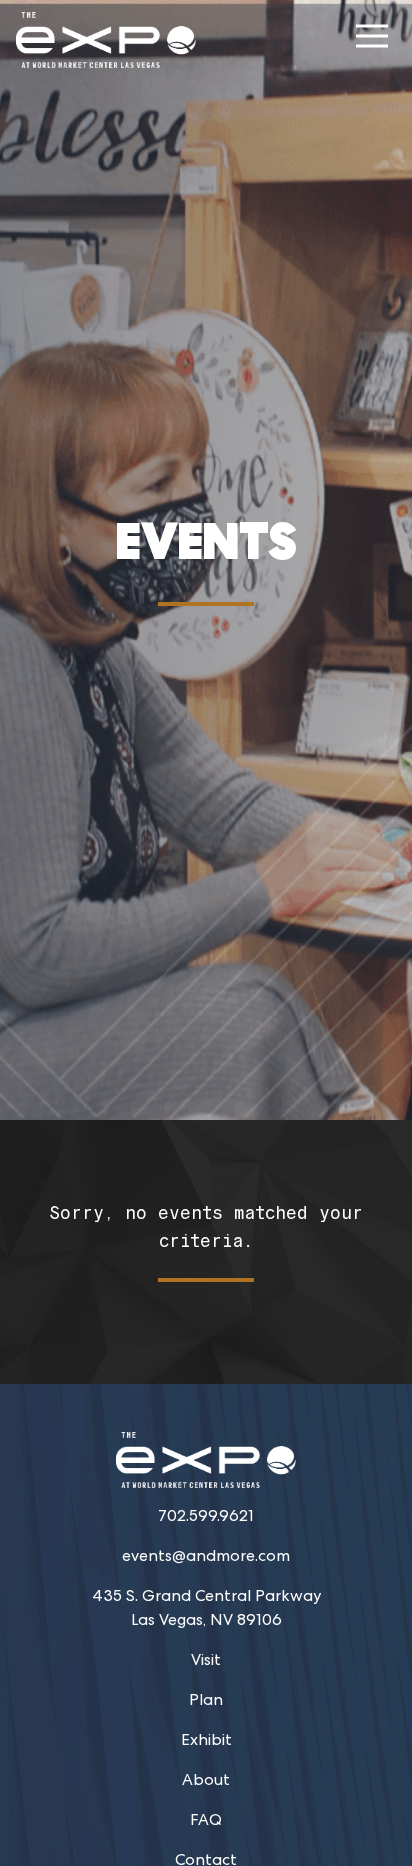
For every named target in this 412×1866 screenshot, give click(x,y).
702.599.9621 (206, 1515)
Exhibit (206, 1739)
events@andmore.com (206, 1555)
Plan (206, 1699)
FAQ (206, 1819)
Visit (206, 1659)
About (206, 1779)
